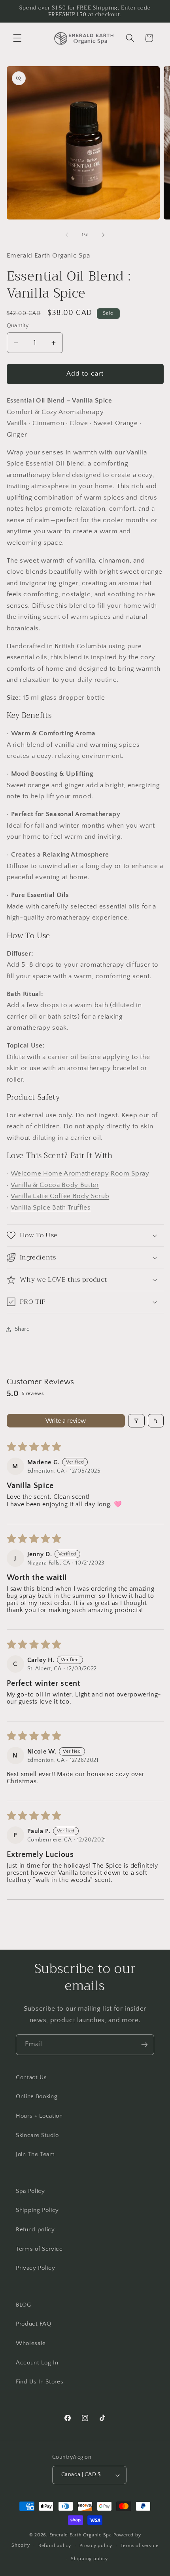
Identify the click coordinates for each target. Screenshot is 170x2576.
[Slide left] (67, 235)
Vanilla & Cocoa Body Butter (55, 1185)
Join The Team (35, 2154)
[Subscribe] (144, 2045)
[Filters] (136, 1421)
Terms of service (139, 2546)
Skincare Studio (37, 2135)
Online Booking (37, 2096)
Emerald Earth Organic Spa (81, 2535)
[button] (17, 38)
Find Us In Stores (40, 2382)
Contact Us (31, 2077)
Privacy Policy (35, 2268)
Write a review (66, 1421)
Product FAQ (33, 2324)
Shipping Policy (37, 2210)
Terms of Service (39, 2249)
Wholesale (31, 2343)
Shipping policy (89, 2559)
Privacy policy (96, 2546)
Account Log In (37, 2363)
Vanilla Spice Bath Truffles (51, 1208)
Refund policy (35, 2230)
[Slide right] (103, 235)
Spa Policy (30, 2191)
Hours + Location (39, 2116)
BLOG (24, 2305)
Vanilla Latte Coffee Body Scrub (60, 1196)
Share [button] (22, 1329)
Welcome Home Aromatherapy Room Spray (80, 1174)
